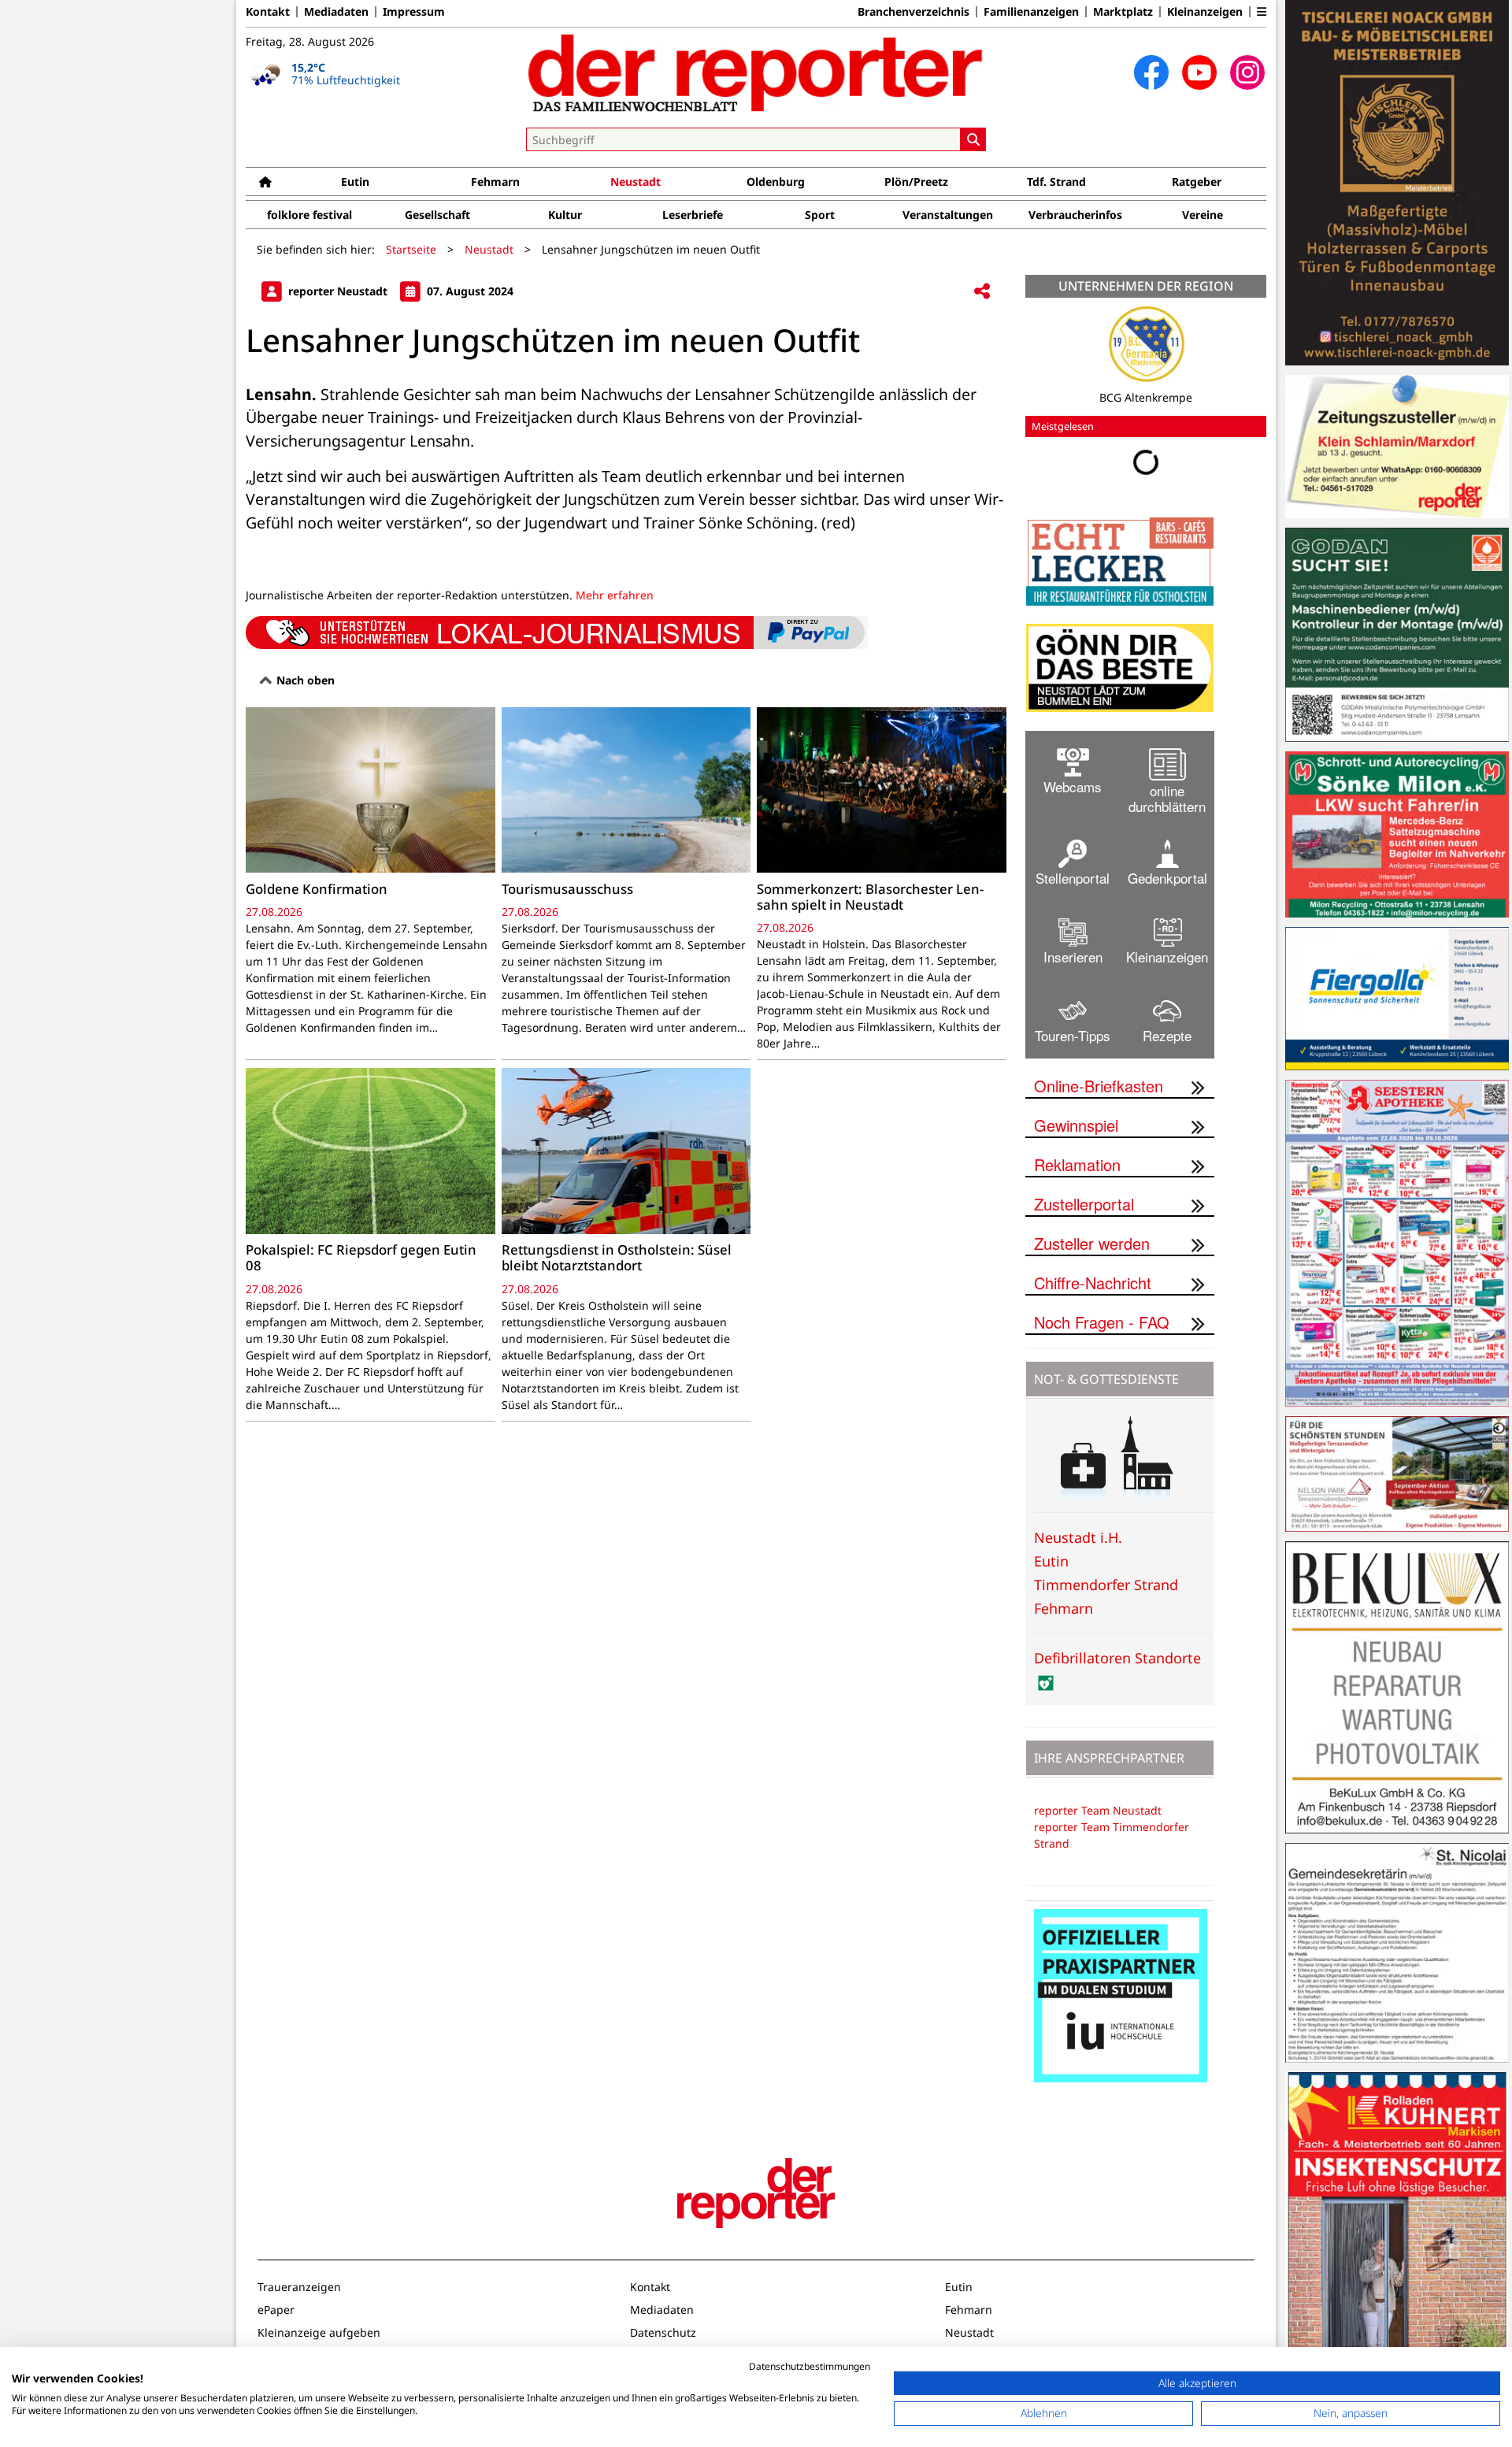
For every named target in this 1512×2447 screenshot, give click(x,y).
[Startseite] (265, 182)
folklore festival (309, 215)
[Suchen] (973, 139)
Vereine (1203, 215)
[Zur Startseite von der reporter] (756, 72)
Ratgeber (1197, 182)
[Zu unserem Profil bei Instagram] (1247, 72)
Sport (820, 215)
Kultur (565, 215)
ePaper (276, 2310)
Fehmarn (495, 182)
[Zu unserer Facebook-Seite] (1151, 72)
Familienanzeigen (1031, 12)
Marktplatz (1123, 12)
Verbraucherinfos (1075, 215)
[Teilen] (982, 292)
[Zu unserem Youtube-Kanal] (1199, 72)
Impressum (414, 12)
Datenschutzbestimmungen (810, 2366)
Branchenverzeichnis (913, 12)
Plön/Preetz (916, 182)
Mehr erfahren (615, 595)
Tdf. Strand (1056, 182)
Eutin (355, 182)
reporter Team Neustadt (1098, 1810)
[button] (1262, 12)
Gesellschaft (437, 215)
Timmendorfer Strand (1106, 1585)
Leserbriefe (693, 215)
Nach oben (304, 680)
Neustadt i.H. (1078, 1537)
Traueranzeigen (299, 2287)
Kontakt (268, 12)
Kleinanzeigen (1205, 12)
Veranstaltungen (948, 215)
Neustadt (636, 182)
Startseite (411, 249)
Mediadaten (336, 12)
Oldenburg (776, 182)
